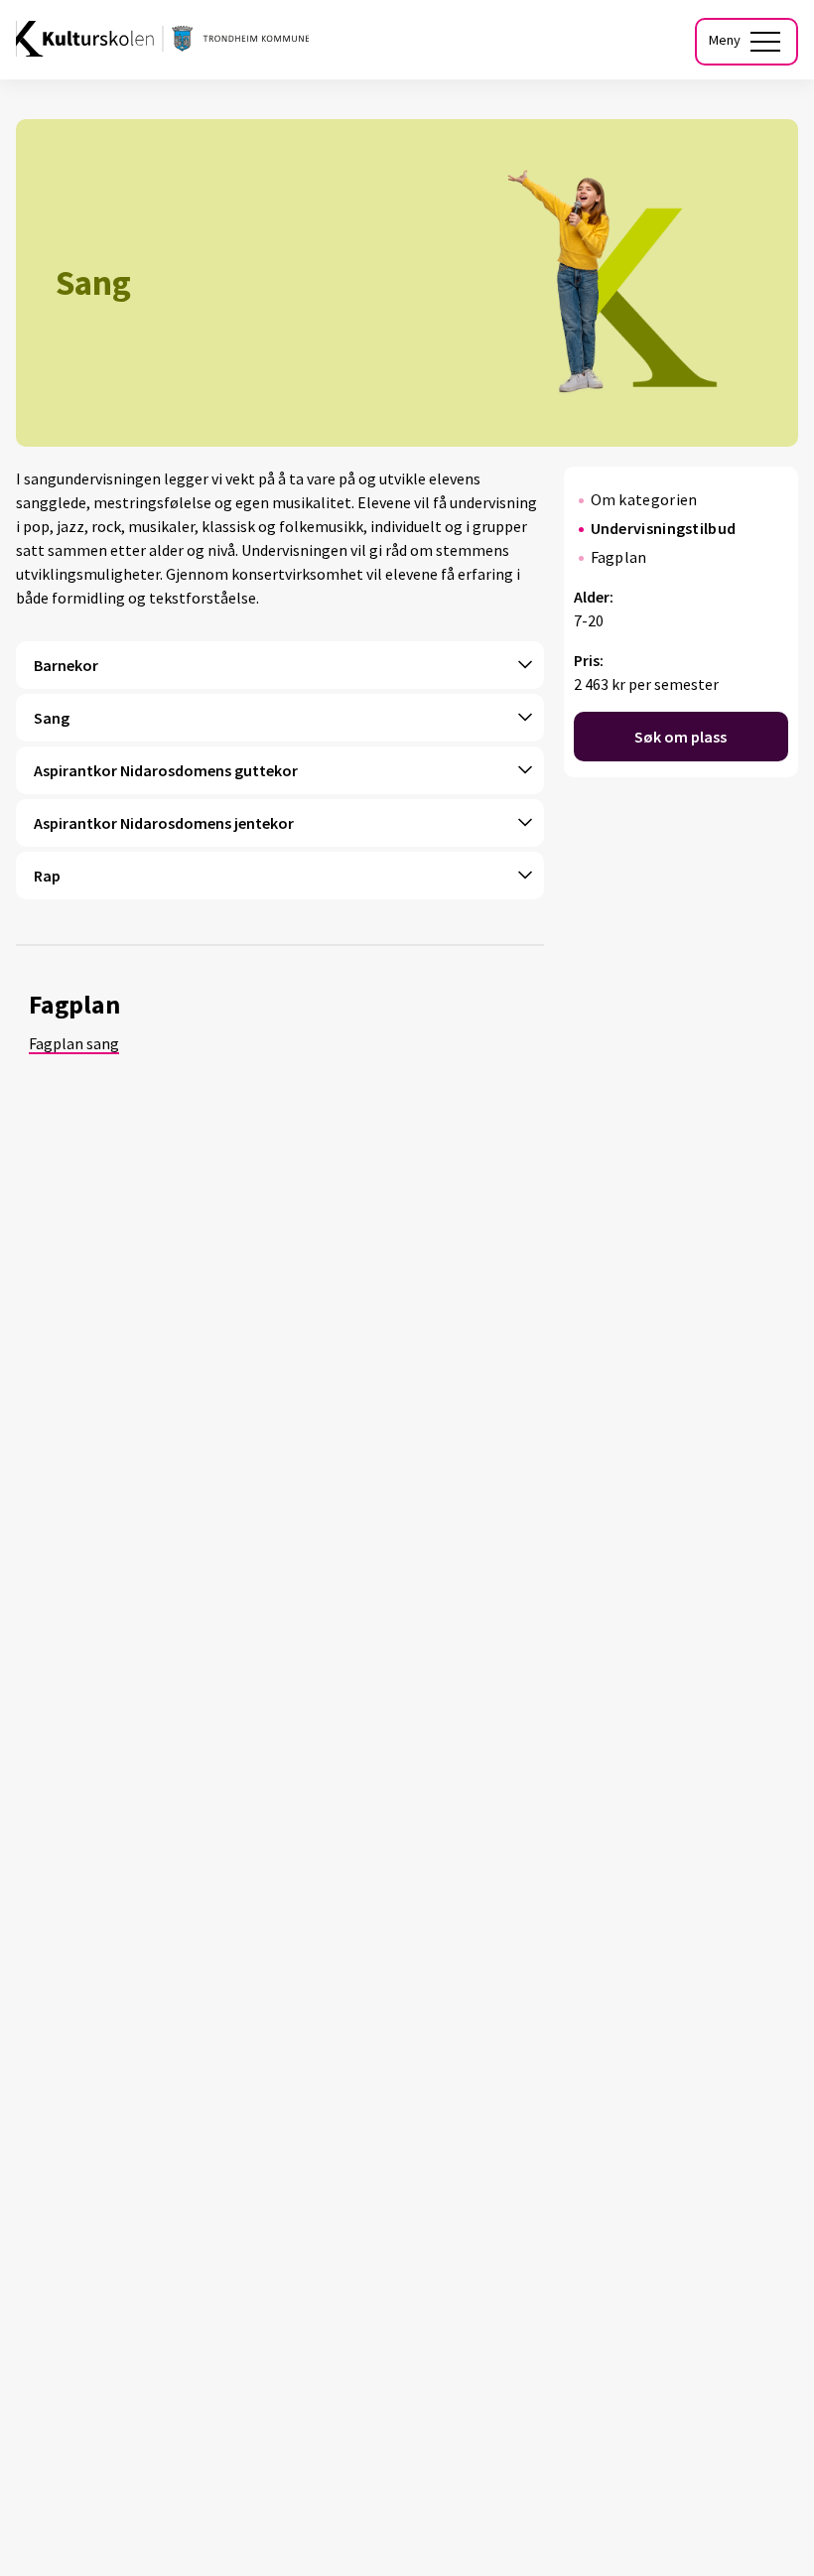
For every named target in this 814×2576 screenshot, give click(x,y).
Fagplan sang (74, 1043)
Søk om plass (680, 737)
